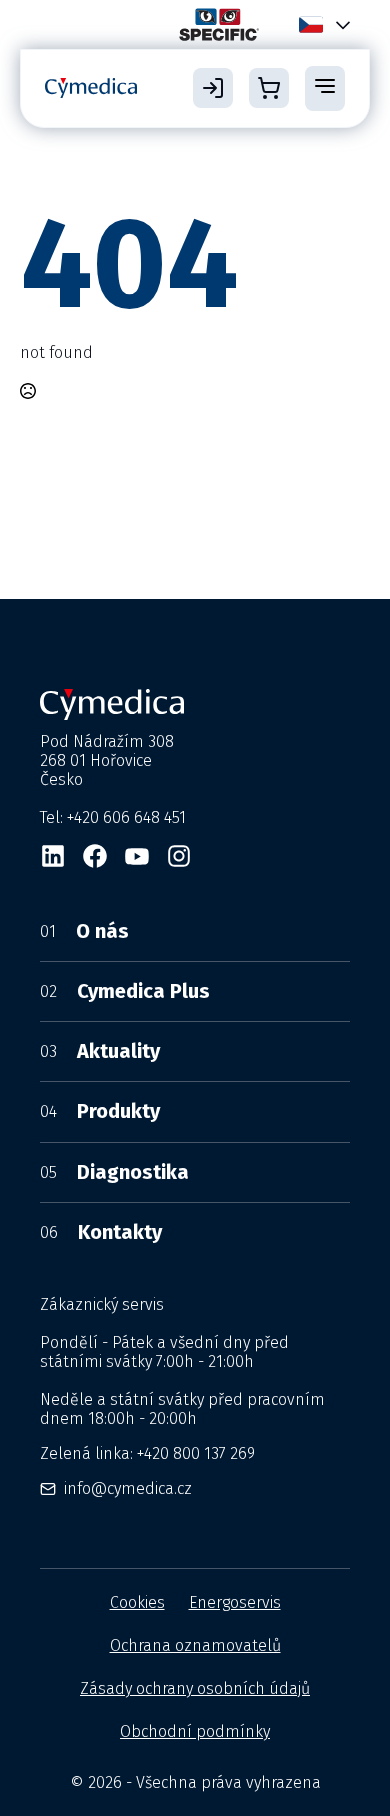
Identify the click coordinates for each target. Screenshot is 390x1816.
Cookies (137, 1602)
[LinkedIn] (53, 856)
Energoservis (235, 1602)
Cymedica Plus (125, 991)
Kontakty (101, 1232)
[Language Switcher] (339, 24)
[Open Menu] (325, 88)
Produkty (100, 1111)
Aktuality (100, 1051)
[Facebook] (95, 856)
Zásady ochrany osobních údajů (195, 1688)
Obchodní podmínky (195, 1731)
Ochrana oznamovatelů (195, 1645)
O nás (84, 931)
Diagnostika (114, 1172)
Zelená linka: (147, 1453)
